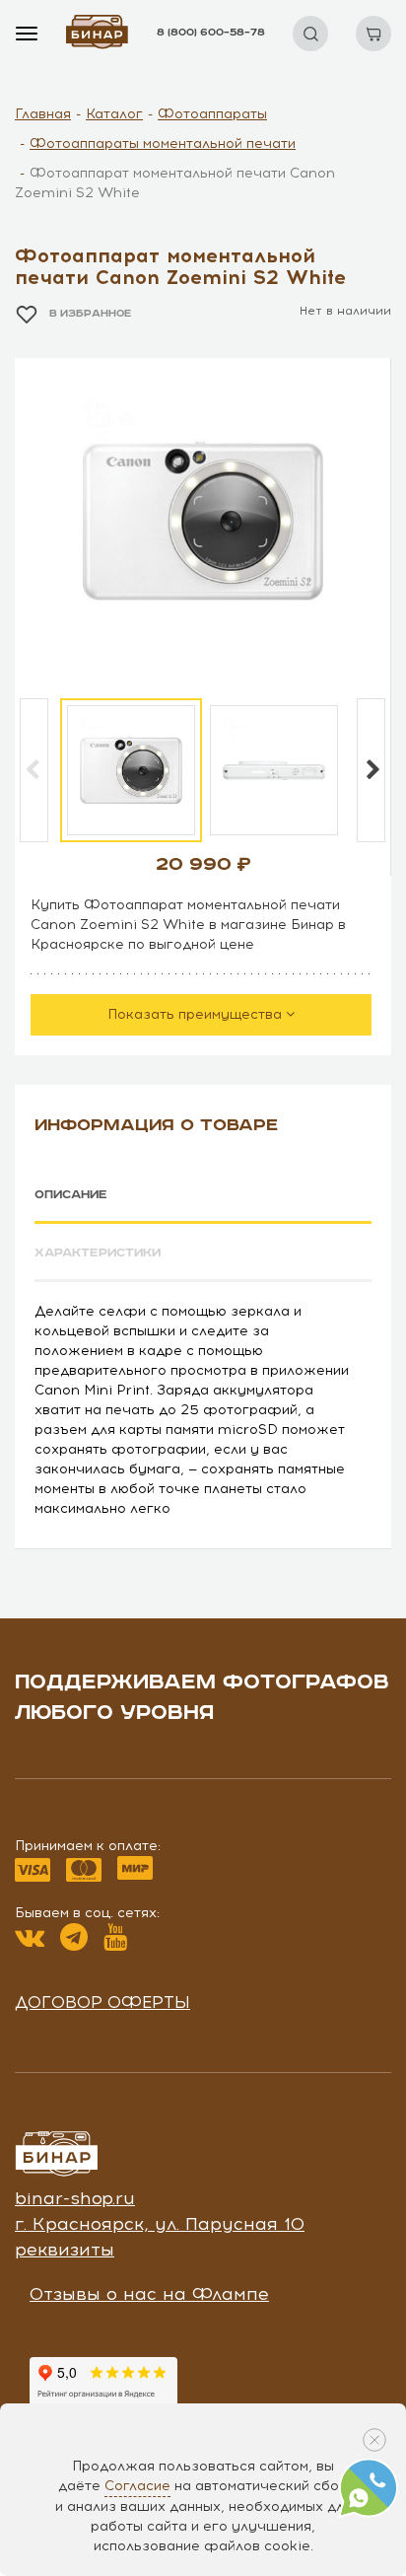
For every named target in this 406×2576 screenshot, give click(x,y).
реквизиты (65, 2250)
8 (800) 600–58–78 (211, 33)
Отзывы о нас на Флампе (149, 2294)
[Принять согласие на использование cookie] (374, 2440)
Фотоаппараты (212, 114)
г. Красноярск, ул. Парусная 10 (160, 2224)
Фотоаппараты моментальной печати (163, 143)
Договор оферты (102, 2002)
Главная (43, 114)
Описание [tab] (71, 1195)
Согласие (137, 2486)
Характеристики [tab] (98, 1253)
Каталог (114, 114)
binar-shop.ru (75, 2198)
